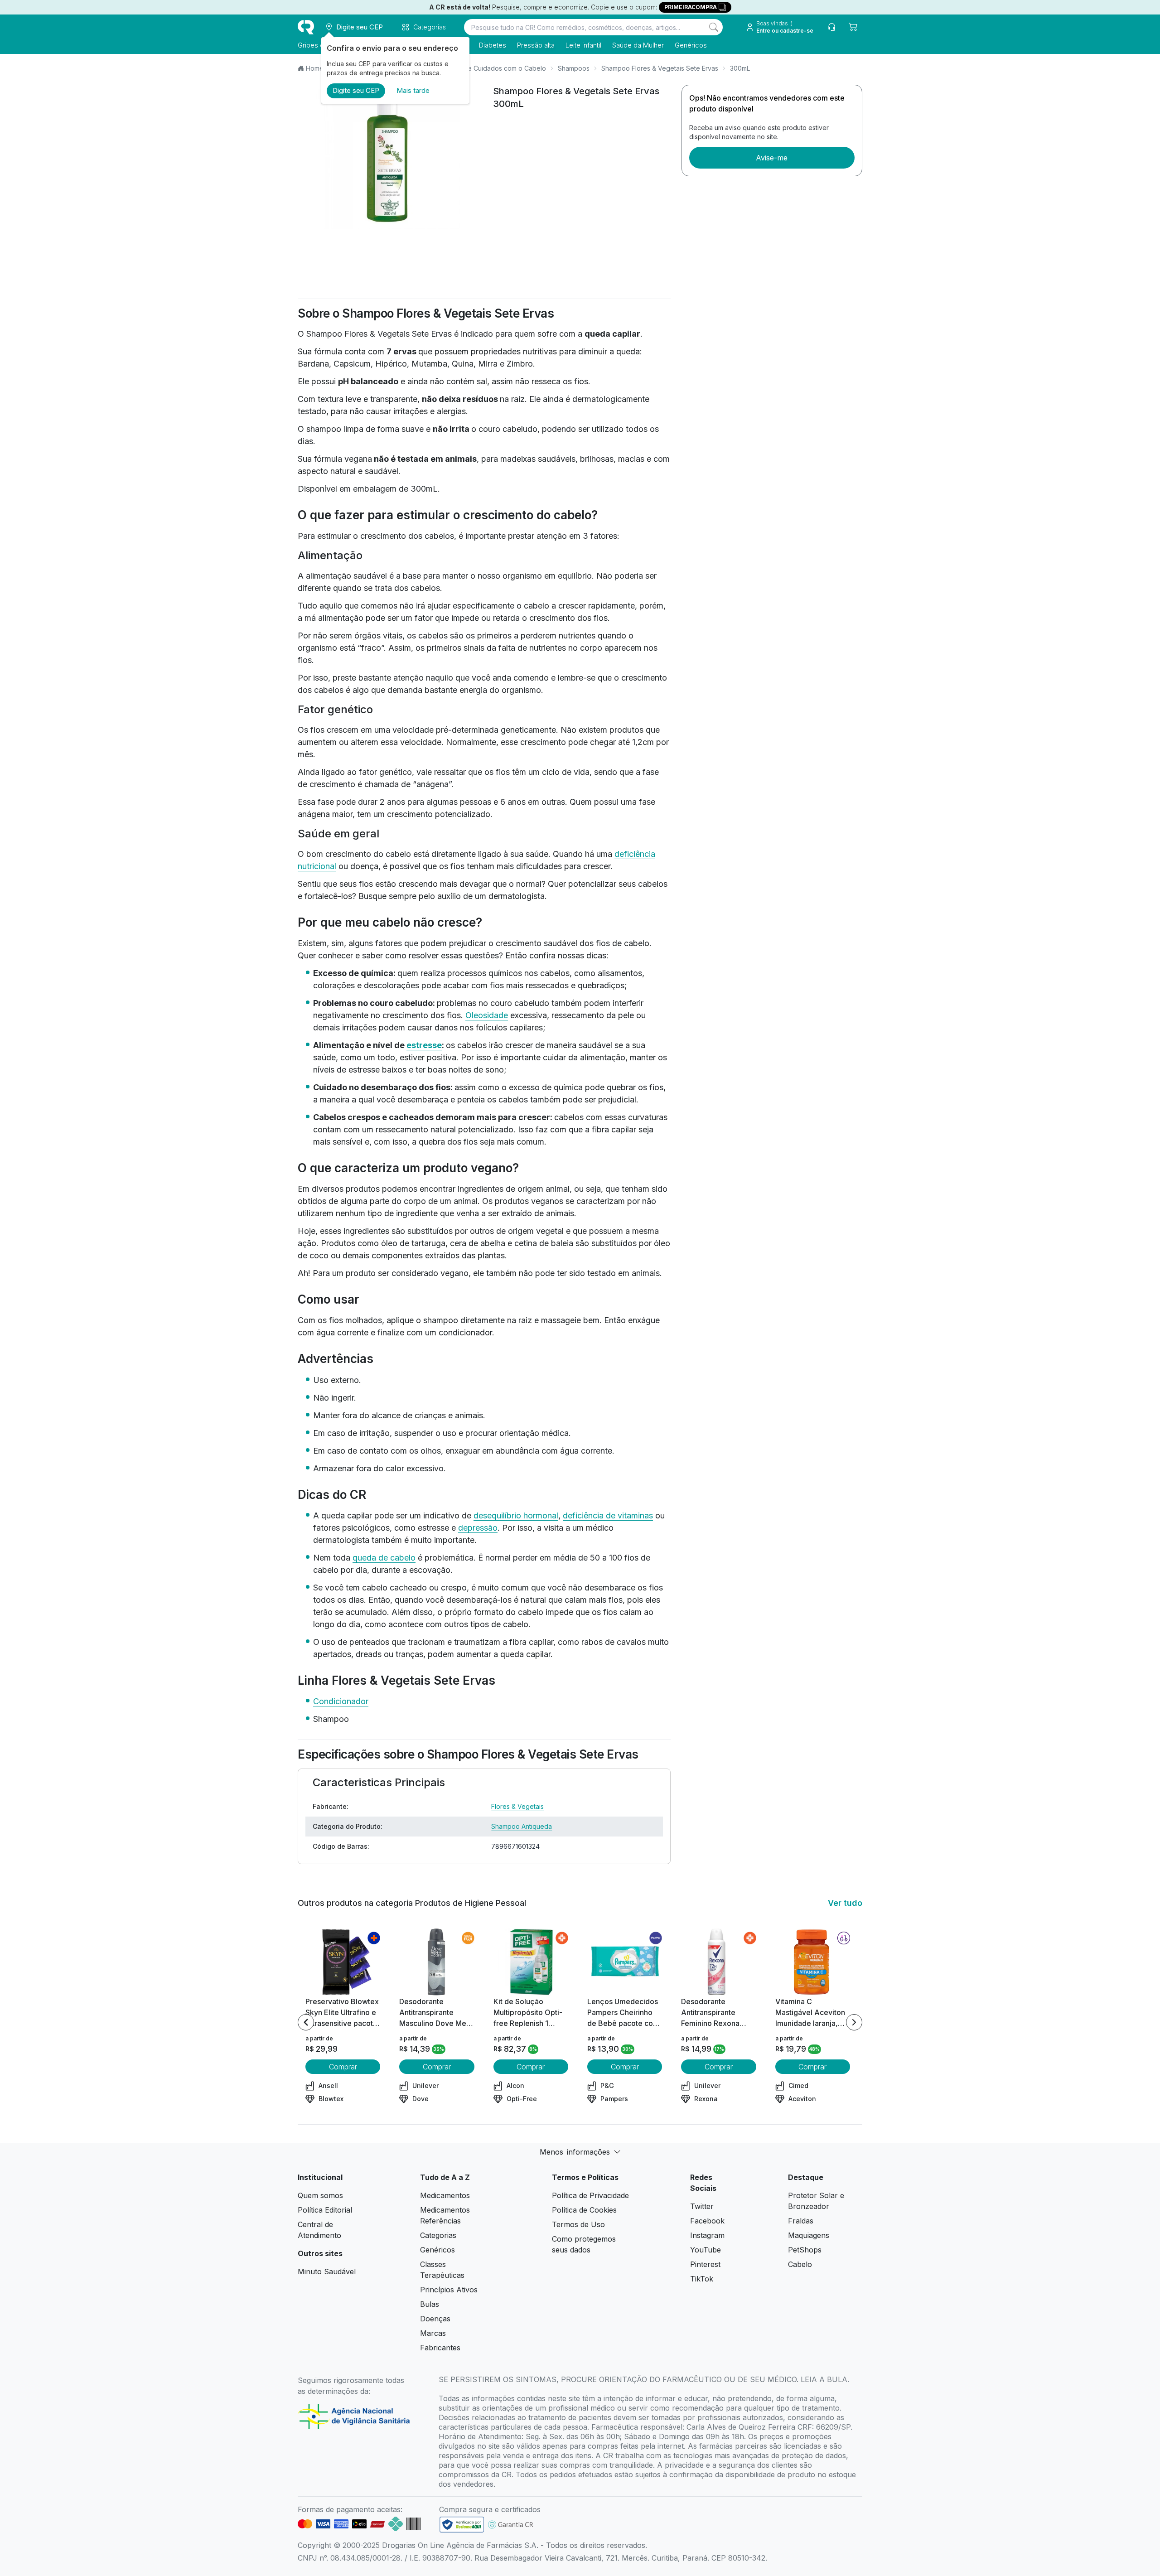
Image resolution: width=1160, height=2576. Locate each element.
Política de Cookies (584, 2210)
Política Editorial (325, 2210)
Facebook (707, 2221)
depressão (478, 1528)
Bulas (430, 2304)
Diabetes (493, 45)
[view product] (343, 1962)
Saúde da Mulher (638, 45)
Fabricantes (440, 2348)
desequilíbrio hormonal (516, 1515)
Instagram (707, 2235)
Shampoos (574, 68)
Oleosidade (487, 1015)
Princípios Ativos (449, 2290)
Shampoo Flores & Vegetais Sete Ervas (660, 68)
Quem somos (320, 2195)
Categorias (438, 2235)
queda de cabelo (384, 1558)
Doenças (435, 2319)
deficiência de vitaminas (608, 1515)
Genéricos (691, 45)
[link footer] (462, 2525)
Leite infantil (583, 45)
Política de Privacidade (590, 2195)
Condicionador (341, 1701)
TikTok (702, 2279)
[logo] (306, 27)
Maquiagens (809, 2235)
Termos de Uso (578, 2224)
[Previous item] (306, 2022)
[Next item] (854, 2022)
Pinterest (705, 2264)
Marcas (433, 2333)
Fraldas (801, 2221)
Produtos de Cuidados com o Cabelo (490, 68)
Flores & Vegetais (517, 1806)
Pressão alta (536, 45)
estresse (424, 1045)
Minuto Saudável (327, 2272)
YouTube (706, 2250)
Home (315, 68)
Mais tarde (413, 90)
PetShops (805, 2250)
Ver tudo (845, 1903)
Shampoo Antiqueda (522, 1826)
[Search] (714, 27)
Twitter (702, 2206)
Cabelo (800, 2264)
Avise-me (772, 158)
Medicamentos (445, 2195)
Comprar (343, 2067)
